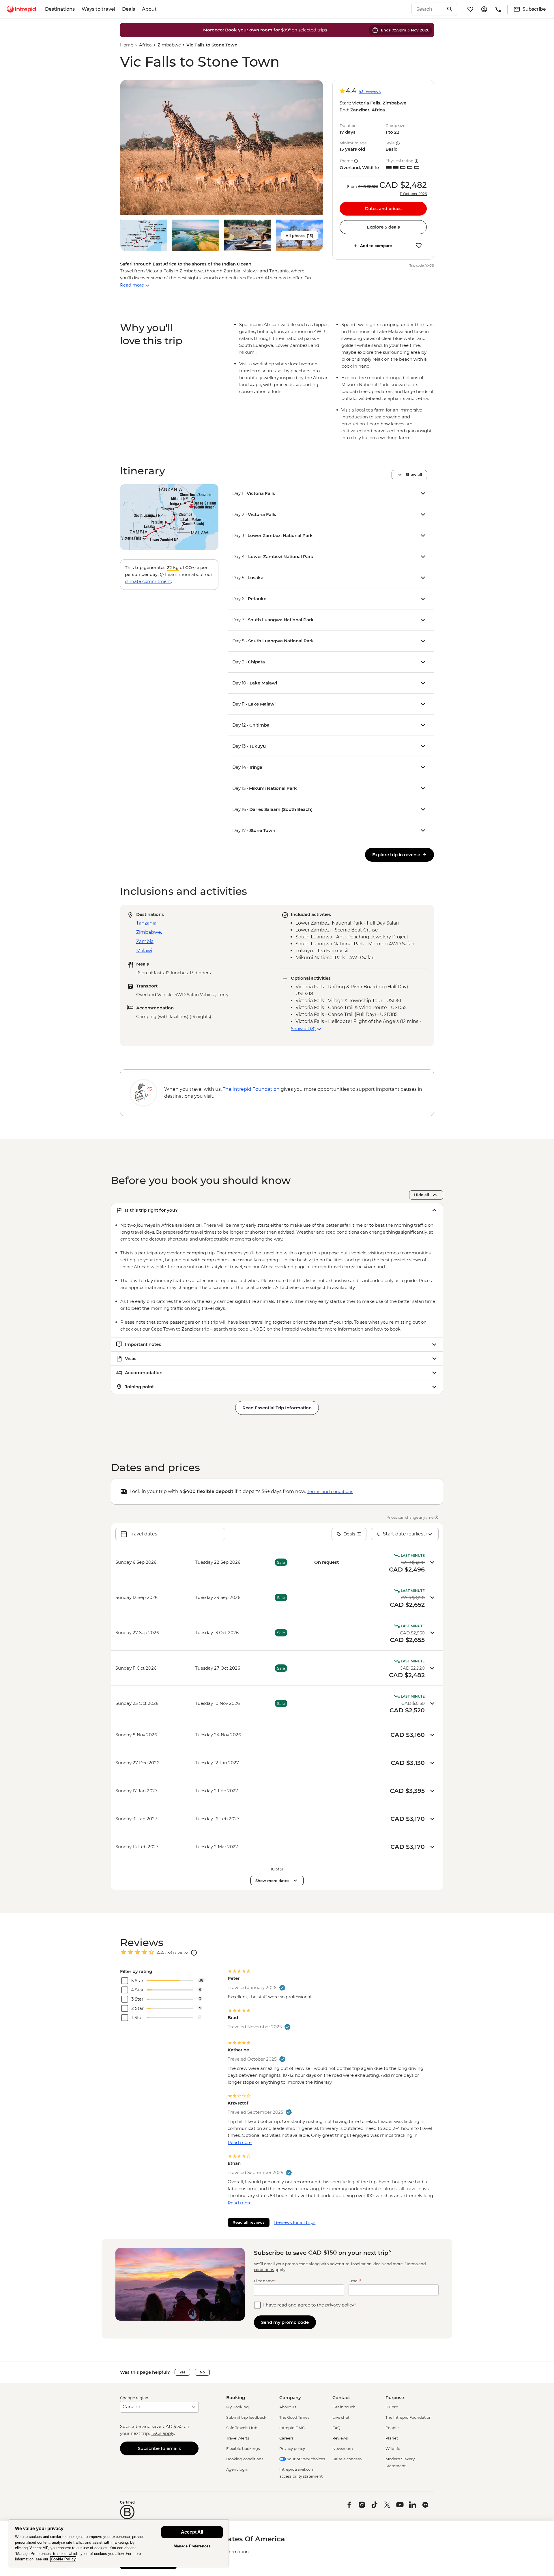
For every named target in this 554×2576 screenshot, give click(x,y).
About (149, 9)
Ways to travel (98, 9)
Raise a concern (347, 2459)
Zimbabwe (169, 45)
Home (127, 45)
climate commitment (148, 581)
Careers (286, 2438)
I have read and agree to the (310, 2305)
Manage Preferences (192, 2546)
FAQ (336, 2428)
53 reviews (370, 91)
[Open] (194, 1953)
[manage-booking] (484, 9)
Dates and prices (383, 208)
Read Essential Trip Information (277, 1408)
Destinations (60, 9)
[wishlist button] (419, 246)
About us (288, 2407)
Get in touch (344, 2407)
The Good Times (294, 2417)
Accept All (192, 2532)
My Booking (237, 2407)
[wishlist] (470, 9)
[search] (428, 9)
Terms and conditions (330, 1491)
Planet (392, 2438)
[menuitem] (21, 9)
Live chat (341, 2417)
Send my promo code (285, 2322)
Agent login (237, 2469)
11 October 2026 (413, 194)
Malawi (144, 951)
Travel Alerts (238, 2438)
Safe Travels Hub (242, 2428)
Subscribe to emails (159, 2448)
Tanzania (146, 923)
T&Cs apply (162, 2433)
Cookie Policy (63, 2559)
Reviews (340, 2438)
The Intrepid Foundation (409, 2417)
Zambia (145, 941)
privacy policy (340, 2305)
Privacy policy (292, 2448)
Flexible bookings (243, 2448)
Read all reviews (249, 2222)
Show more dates (272, 1881)
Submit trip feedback (246, 2417)
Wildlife (393, 2448)
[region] (119, 2543)
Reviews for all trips (295, 2222)
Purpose (395, 2398)
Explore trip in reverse (396, 855)
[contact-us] (498, 9)
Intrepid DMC (292, 2428)
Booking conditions (245, 2459)
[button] (222, 147)
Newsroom (343, 2448)
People (392, 2428)
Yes (182, 2372)
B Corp (392, 2407)
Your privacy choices (306, 2459)
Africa (145, 45)
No (202, 2372)
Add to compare (376, 246)
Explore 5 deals (383, 227)
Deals (129, 9)
